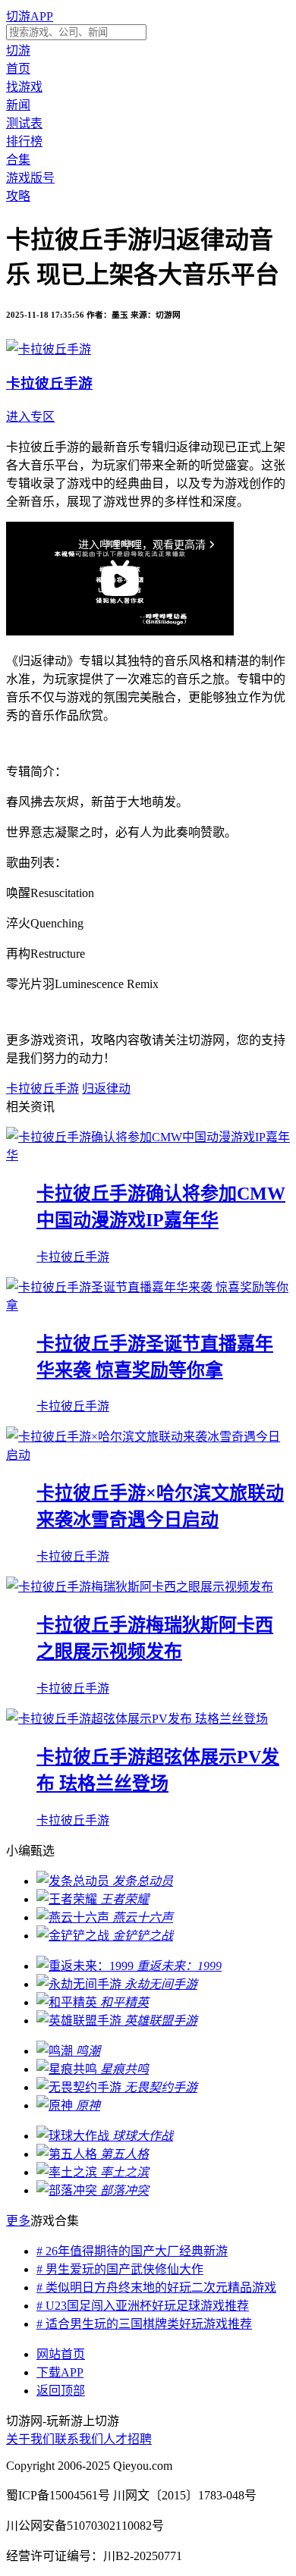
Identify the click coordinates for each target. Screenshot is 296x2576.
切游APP (30, 16)
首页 (18, 69)
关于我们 (30, 2439)
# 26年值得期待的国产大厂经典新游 (132, 2251)
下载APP (60, 2372)
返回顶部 (61, 2391)
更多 (18, 2221)
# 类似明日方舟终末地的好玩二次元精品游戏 (156, 2287)
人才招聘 (128, 2439)
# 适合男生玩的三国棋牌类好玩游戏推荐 (144, 2324)
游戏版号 (30, 178)
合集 (18, 160)
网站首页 (61, 2354)
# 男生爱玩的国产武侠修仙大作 (120, 2269)
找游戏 (24, 87)
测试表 (24, 123)
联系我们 (79, 2439)
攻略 (18, 196)
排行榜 (24, 141)
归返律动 (106, 1089)
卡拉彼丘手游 (43, 1089)
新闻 (18, 105)
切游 (18, 50)
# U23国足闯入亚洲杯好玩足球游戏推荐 (143, 2306)
